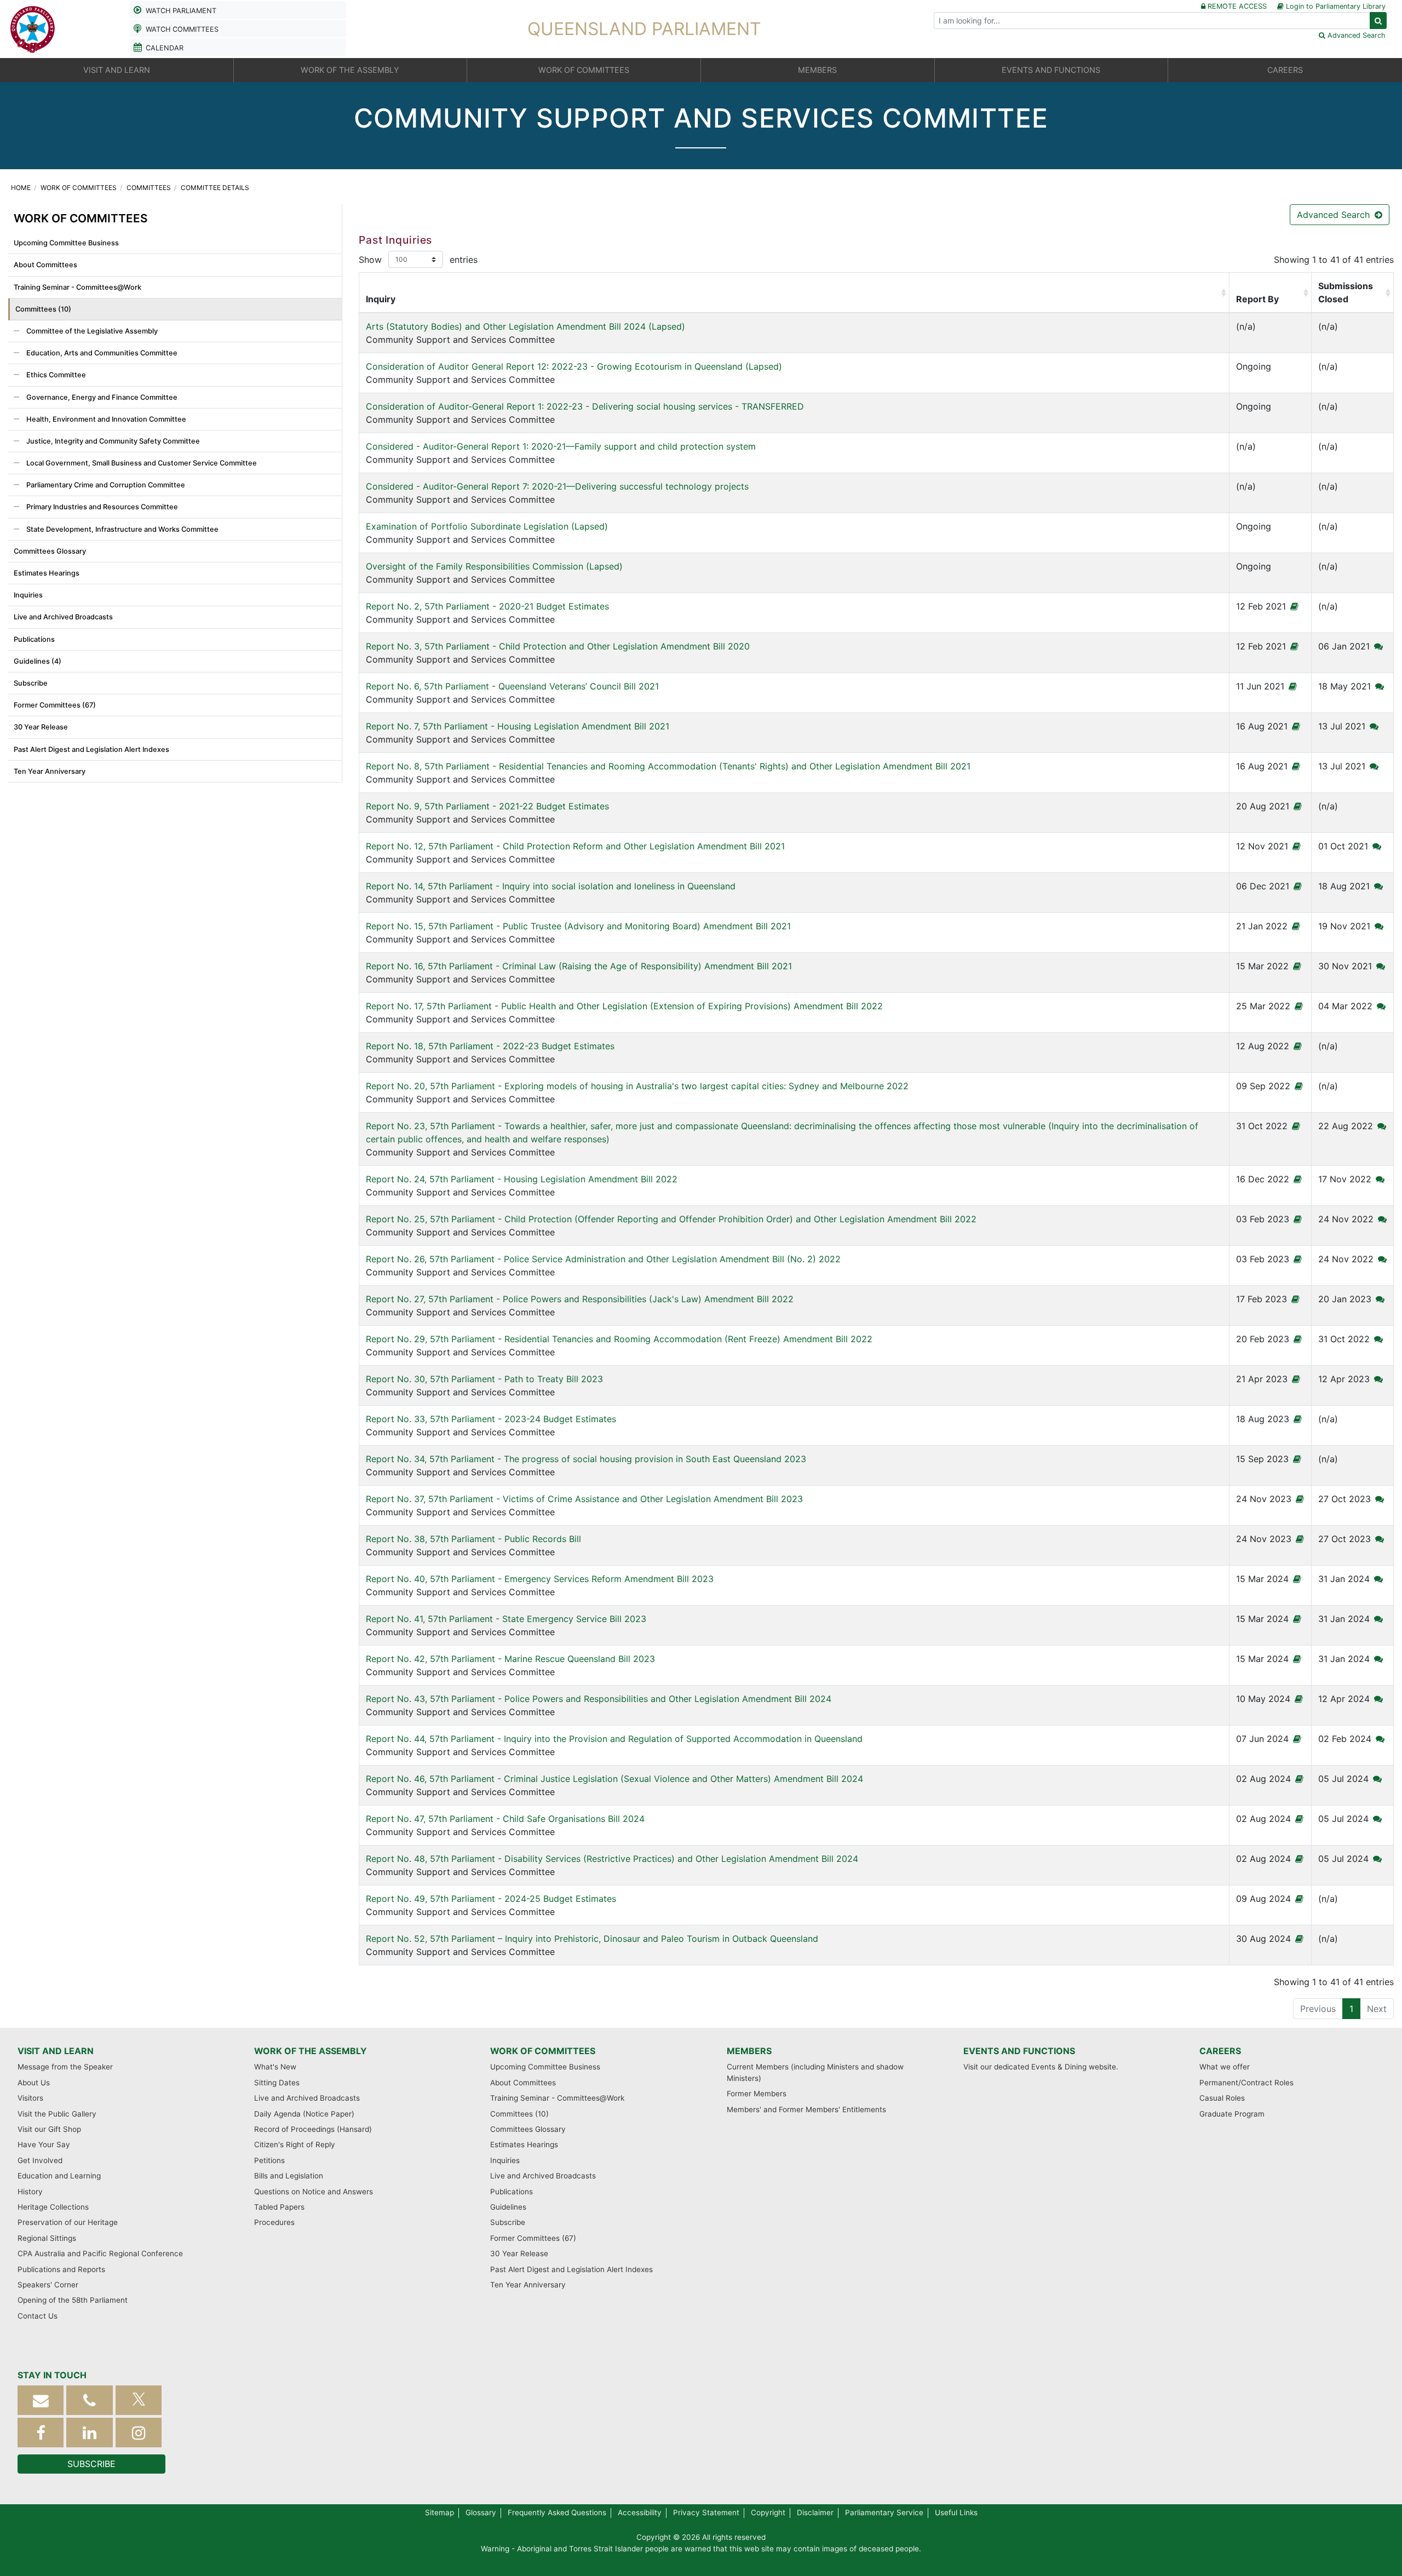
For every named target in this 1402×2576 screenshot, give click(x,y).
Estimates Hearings (47, 573)
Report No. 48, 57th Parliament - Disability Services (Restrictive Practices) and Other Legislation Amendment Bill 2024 (612, 1859)
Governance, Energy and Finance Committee (101, 397)
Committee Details (215, 188)
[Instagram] (139, 2433)
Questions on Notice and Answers (314, 2192)
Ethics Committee (55, 375)
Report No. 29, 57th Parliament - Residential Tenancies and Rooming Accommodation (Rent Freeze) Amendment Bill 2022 (619, 1339)
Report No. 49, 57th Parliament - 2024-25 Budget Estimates (491, 1899)
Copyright (768, 2512)
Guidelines (508, 2207)
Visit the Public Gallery (57, 2114)
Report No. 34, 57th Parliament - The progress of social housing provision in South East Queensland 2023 (586, 1459)
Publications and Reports (61, 2269)
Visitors (30, 2098)
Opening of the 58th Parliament (73, 2300)
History (30, 2192)
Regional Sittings (47, 2238)
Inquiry (381, 299)
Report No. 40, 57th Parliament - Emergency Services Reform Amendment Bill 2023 (540, 1579)
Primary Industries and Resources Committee (101, 507)
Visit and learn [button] (117, 70)
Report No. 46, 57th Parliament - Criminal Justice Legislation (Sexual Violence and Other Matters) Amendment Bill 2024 (614, 1779)
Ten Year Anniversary (50, 771)
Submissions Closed (1346, 292)
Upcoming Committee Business (66, 243)
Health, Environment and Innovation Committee (105, 419)
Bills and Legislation (289, 2176)
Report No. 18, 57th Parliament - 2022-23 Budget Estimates (490, 1046)
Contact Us (38, 2316)
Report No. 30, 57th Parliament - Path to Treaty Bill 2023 (484, 1379)
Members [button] (817, 70)
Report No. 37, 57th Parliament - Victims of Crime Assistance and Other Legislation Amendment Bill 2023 (584, 1499)
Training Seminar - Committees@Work (77, 287)
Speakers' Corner (48, 2285)
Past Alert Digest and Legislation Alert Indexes (91, 749)
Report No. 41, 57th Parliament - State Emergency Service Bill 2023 (506, 1619)
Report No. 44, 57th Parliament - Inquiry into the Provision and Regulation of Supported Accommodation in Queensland (614, 1739)
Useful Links (956, 2512)
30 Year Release (41, 727)
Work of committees (79, 188)
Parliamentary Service (884, 2512)
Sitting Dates (277, 2083)
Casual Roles (1222, 2098)
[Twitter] (139, 2400)
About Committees (45, 265)
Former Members (757, 2094)
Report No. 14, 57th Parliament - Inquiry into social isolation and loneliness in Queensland (551, 886)
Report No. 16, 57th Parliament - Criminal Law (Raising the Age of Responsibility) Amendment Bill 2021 (579, 966)
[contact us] (41, 2400)
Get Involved (40, 2160)
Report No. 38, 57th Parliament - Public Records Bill (473, 1539)
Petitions (269, 2160)
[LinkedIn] (89, 2433)
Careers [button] (1285, 70)
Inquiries (28, 595)
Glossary (481, 2512)
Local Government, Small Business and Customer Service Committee (141, 463)
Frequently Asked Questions (557, 2512)
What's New (275, 2067)
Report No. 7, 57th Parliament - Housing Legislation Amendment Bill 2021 (518, 726)
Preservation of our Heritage (68, 2222)
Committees (150, 188)
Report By (1257, 299)
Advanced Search (1335, 215)
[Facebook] (41, 2433)
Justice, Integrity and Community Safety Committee (112, 441)
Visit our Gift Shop (49, 2129)
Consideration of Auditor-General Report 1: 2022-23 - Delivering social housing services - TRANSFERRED (585, 406)
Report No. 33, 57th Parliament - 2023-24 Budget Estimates (491, 1419)
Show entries (418, 260)
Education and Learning (59, 2176)
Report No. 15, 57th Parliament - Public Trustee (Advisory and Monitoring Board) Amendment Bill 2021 (578, 926)
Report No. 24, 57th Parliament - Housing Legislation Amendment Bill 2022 (522, 1179)
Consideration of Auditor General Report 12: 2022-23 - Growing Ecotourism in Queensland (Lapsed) (574, 366)
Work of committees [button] (584, 70)
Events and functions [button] (1051, 70)
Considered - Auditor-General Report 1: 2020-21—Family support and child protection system (561, 446)
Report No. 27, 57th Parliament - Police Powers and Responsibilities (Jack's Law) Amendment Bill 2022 (580, 1299)
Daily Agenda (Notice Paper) (304, 2114)
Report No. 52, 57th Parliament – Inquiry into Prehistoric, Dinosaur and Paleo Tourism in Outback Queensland (592, 1939)
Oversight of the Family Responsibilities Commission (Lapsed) (494, 566)
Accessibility (640, 2512)
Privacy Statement (706, 2512)
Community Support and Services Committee (525, 333)
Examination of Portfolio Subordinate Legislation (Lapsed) (487, 526)
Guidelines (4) (38, 661)
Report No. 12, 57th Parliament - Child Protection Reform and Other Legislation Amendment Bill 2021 (575, 846)
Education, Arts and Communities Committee (101, 353)
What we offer (1225, 2067)
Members (749, 2051)
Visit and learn (56, 2051)
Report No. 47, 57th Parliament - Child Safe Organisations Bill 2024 (505, 1819)
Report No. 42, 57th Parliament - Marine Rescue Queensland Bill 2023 (510, 1659)
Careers (1220, 2051)
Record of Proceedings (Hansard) (313, 2129)
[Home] (33, 28)
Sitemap (439, 2512)
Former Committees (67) (55, 705)
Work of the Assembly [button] (350, 70)
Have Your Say (44, 2144)
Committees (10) (43, 309)
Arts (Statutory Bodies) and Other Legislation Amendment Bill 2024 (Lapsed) (525, 326)
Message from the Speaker (65, 2067)
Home (22, 188)
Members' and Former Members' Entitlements (806, 2109)
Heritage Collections (53, 2207)
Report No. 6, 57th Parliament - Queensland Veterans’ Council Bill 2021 (512, 686)
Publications (34, 639)
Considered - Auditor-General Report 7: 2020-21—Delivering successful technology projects (557, 486)
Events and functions (1019, 2051)
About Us (34, 2083)
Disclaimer (815, 2512)
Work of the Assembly (311, 2051)
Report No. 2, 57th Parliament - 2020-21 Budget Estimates (487, 606)
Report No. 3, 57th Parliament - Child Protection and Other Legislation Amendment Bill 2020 (558, 646)
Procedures (274, 2222)
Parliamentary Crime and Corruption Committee (105, 485)
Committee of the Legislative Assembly (91, 331)
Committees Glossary (50, 551)
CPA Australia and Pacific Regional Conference (100, 2253)
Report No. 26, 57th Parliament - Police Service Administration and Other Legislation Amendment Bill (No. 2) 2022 (603, 1259)
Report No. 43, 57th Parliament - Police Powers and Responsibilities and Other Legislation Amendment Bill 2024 (599, 1699)
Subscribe (31, 683)
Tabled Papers (279, 2207)
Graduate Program (1232, 2114)
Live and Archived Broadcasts (63, 617)
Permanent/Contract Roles (1246, 2083)
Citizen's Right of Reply (295, 2144)
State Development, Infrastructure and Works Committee (122, 529)
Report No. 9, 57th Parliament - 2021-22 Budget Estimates (487, 806)
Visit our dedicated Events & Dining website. (1041, 2067)
